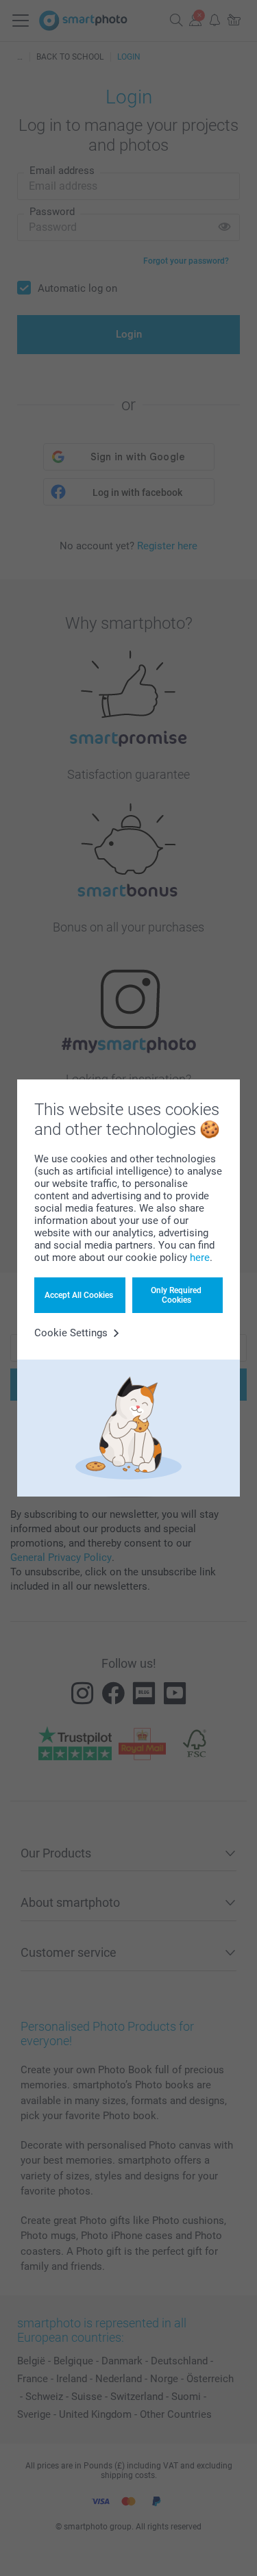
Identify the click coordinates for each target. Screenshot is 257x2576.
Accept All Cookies (79, 1295)
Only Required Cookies (176, 1295)
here (200, 1258)
